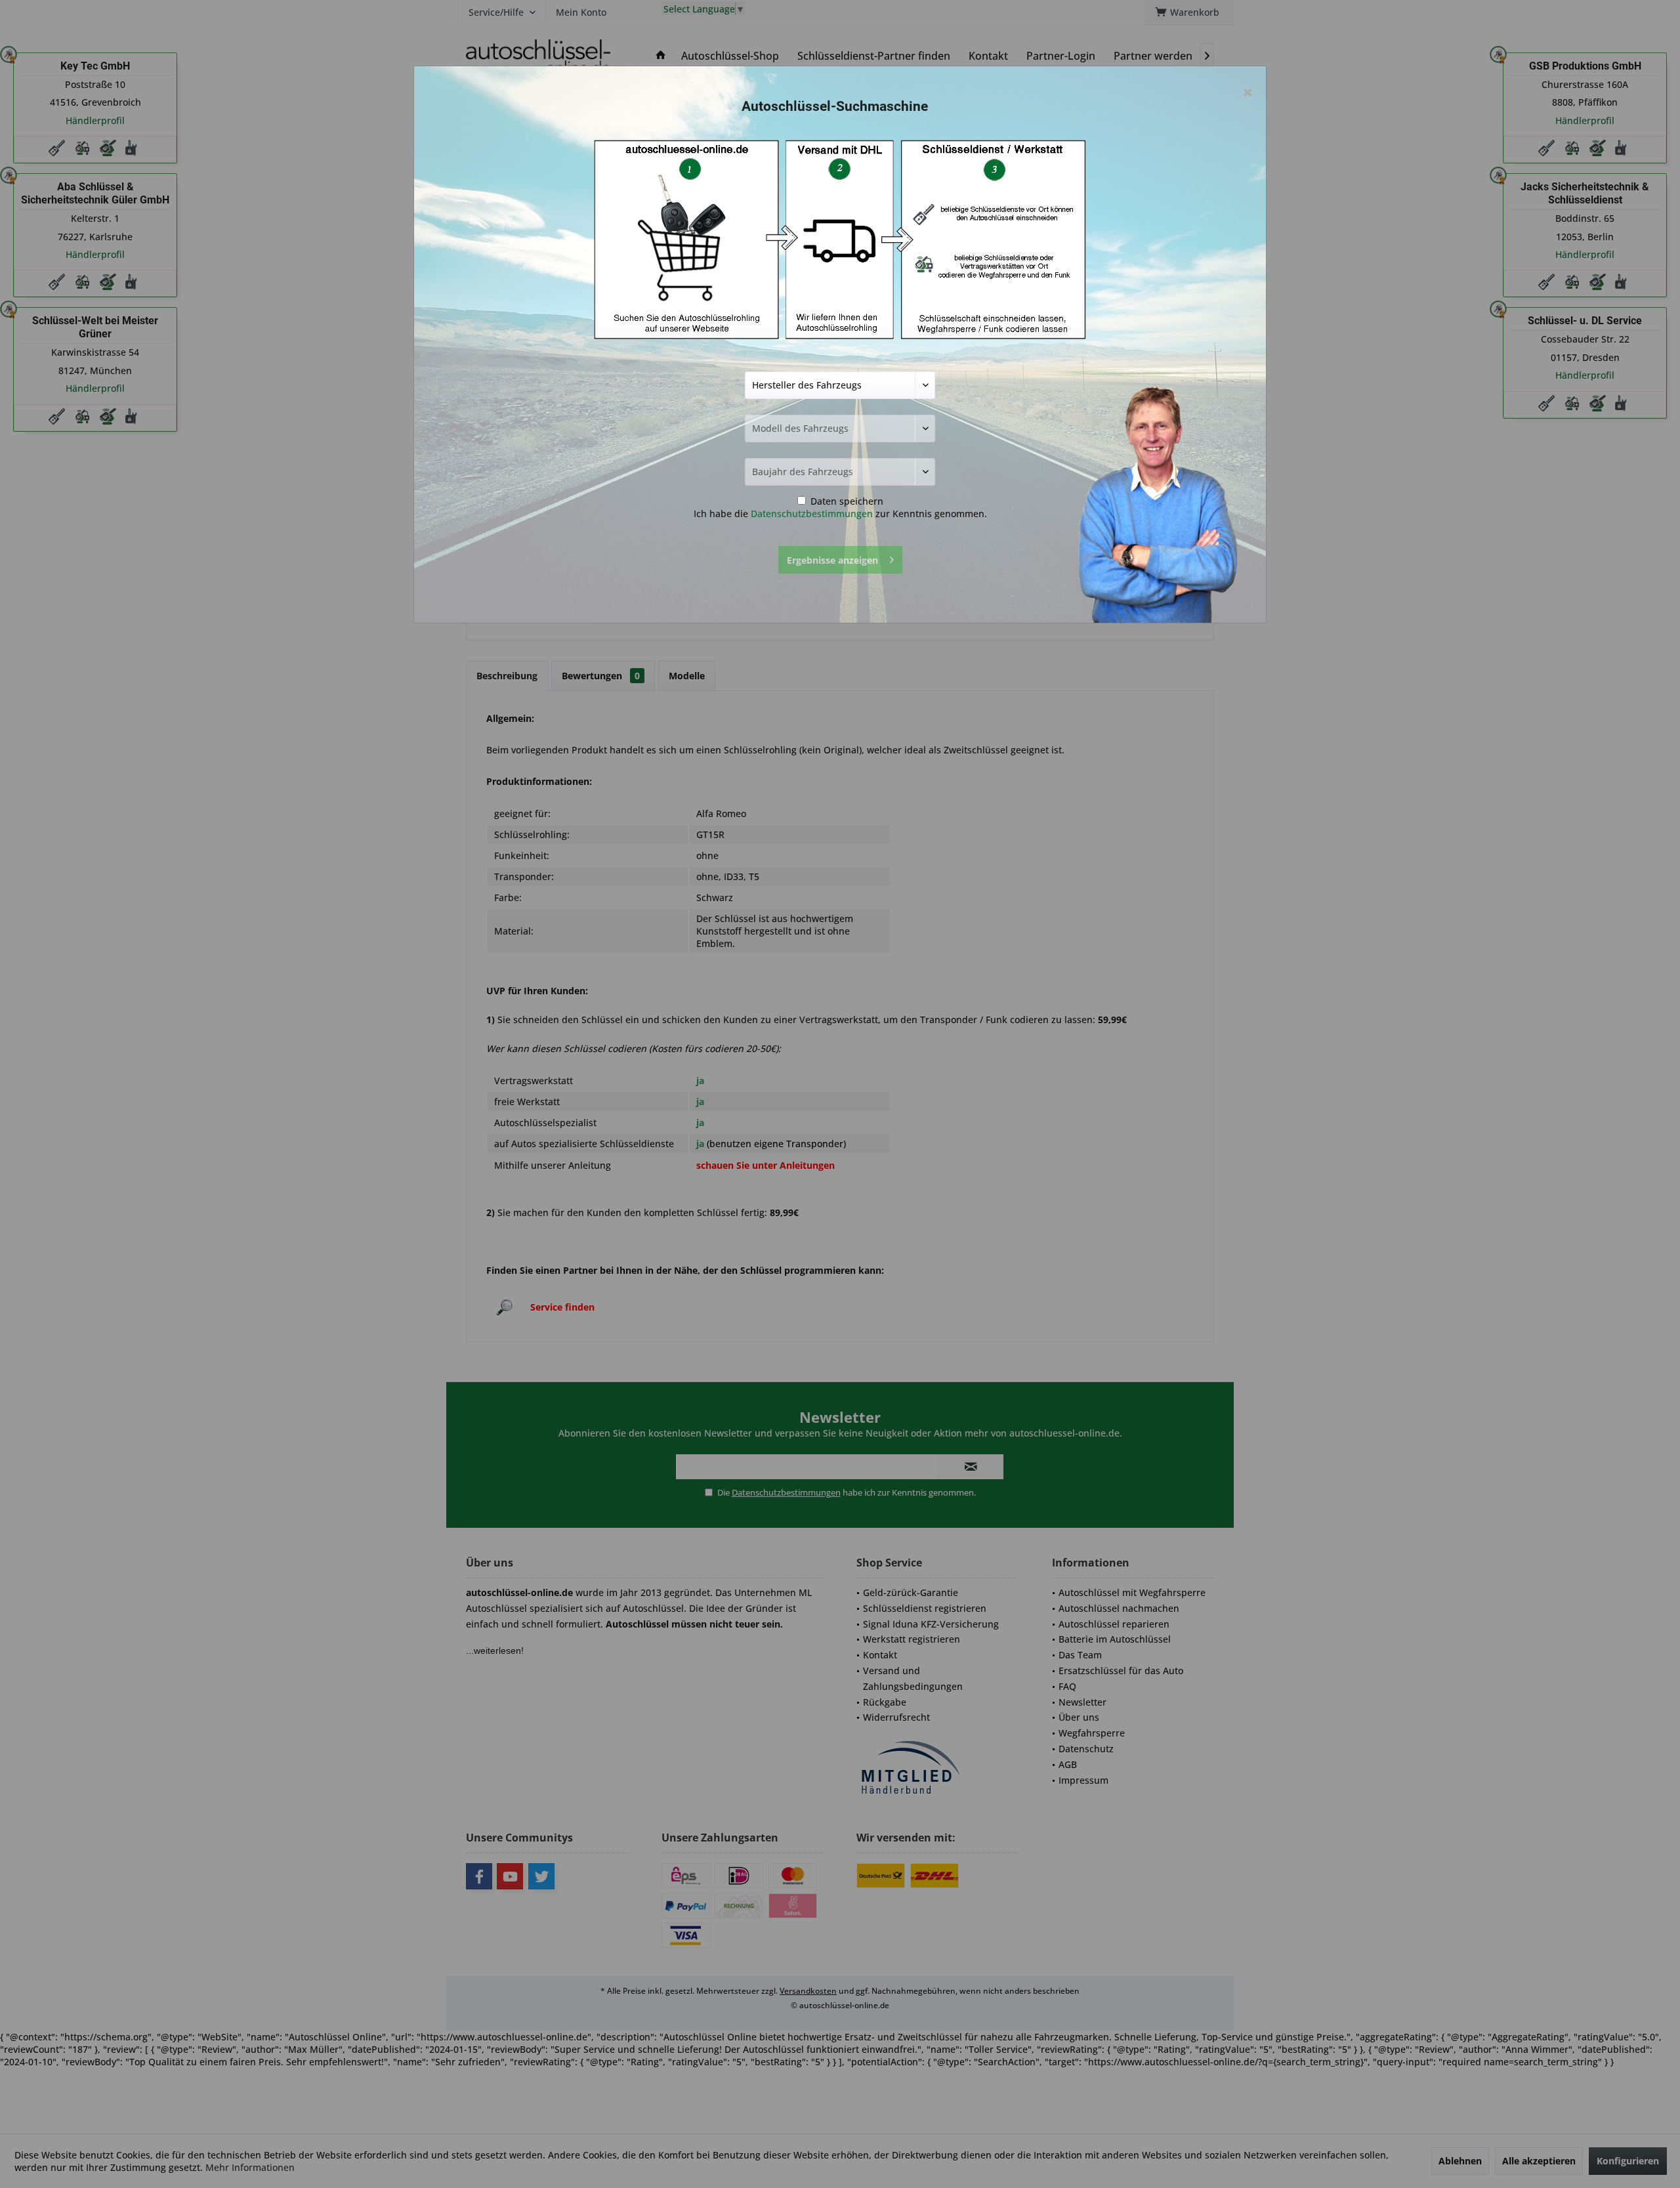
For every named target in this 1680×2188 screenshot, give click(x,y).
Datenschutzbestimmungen (812, 514)
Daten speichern (846, 501)
